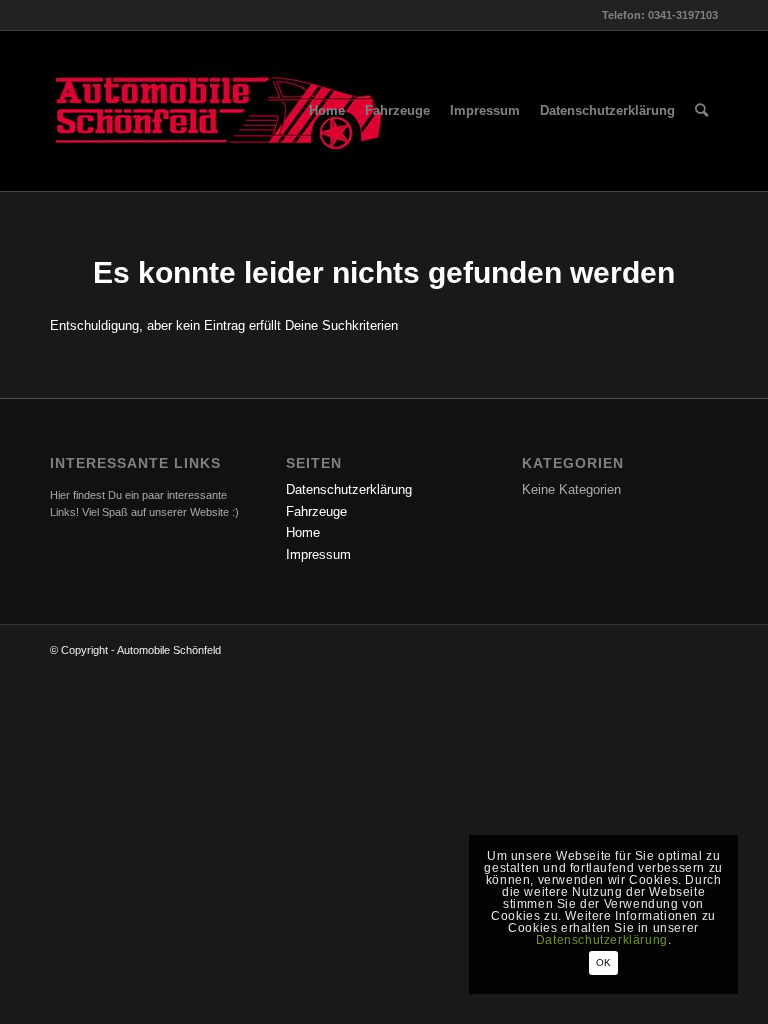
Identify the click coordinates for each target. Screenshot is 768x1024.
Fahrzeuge (316, 511)
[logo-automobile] (220, 111)
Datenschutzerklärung (349, 489)
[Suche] (701, 111)
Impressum (318, 554)
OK (603, 962)
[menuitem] (327, 111)
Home (303, 532)
